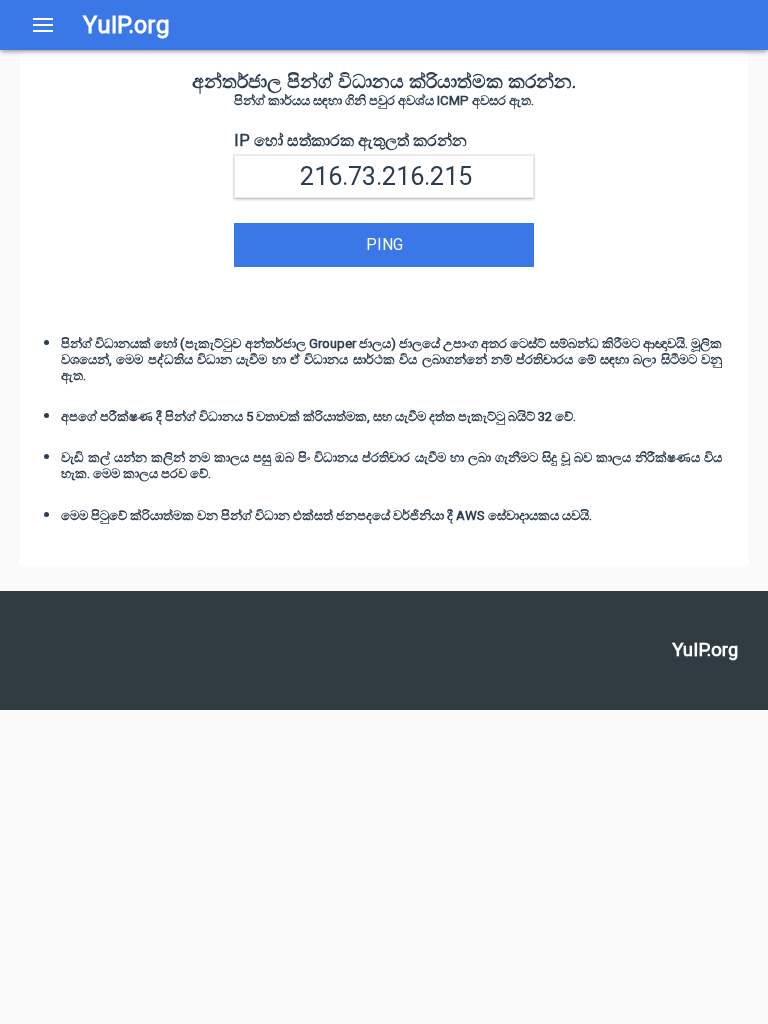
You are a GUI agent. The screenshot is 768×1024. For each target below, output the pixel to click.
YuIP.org (126, 25)
